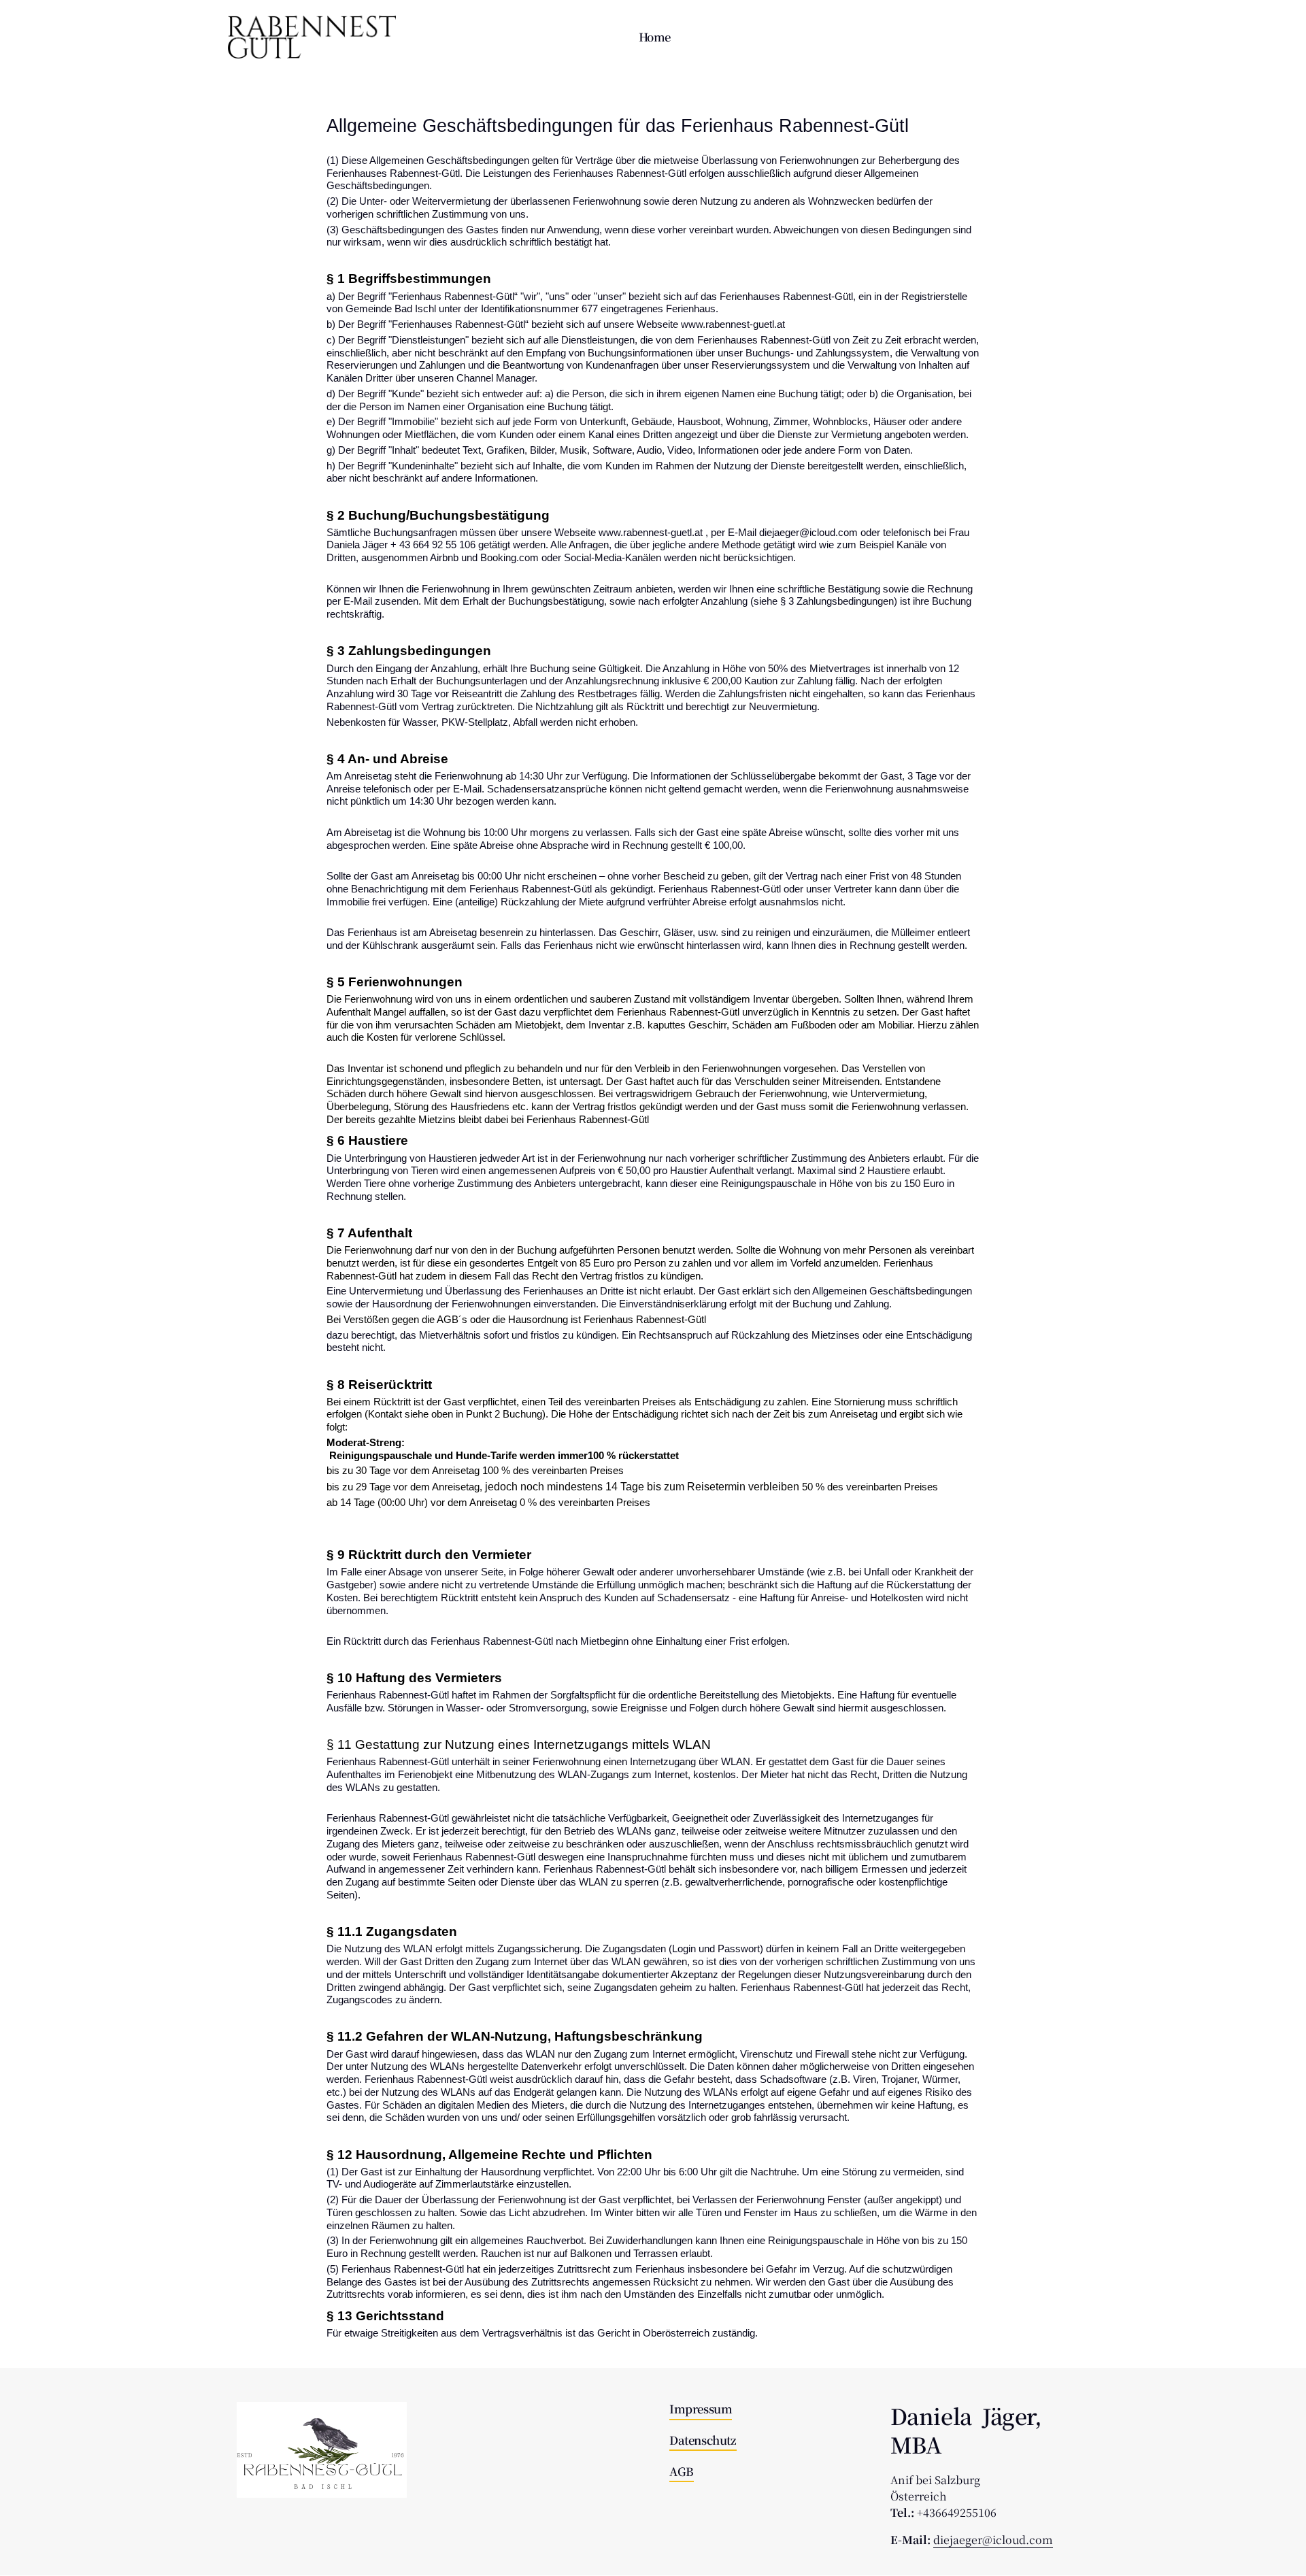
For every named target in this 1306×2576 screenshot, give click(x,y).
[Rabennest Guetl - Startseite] (312, 37)
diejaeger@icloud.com (993, 2540)
